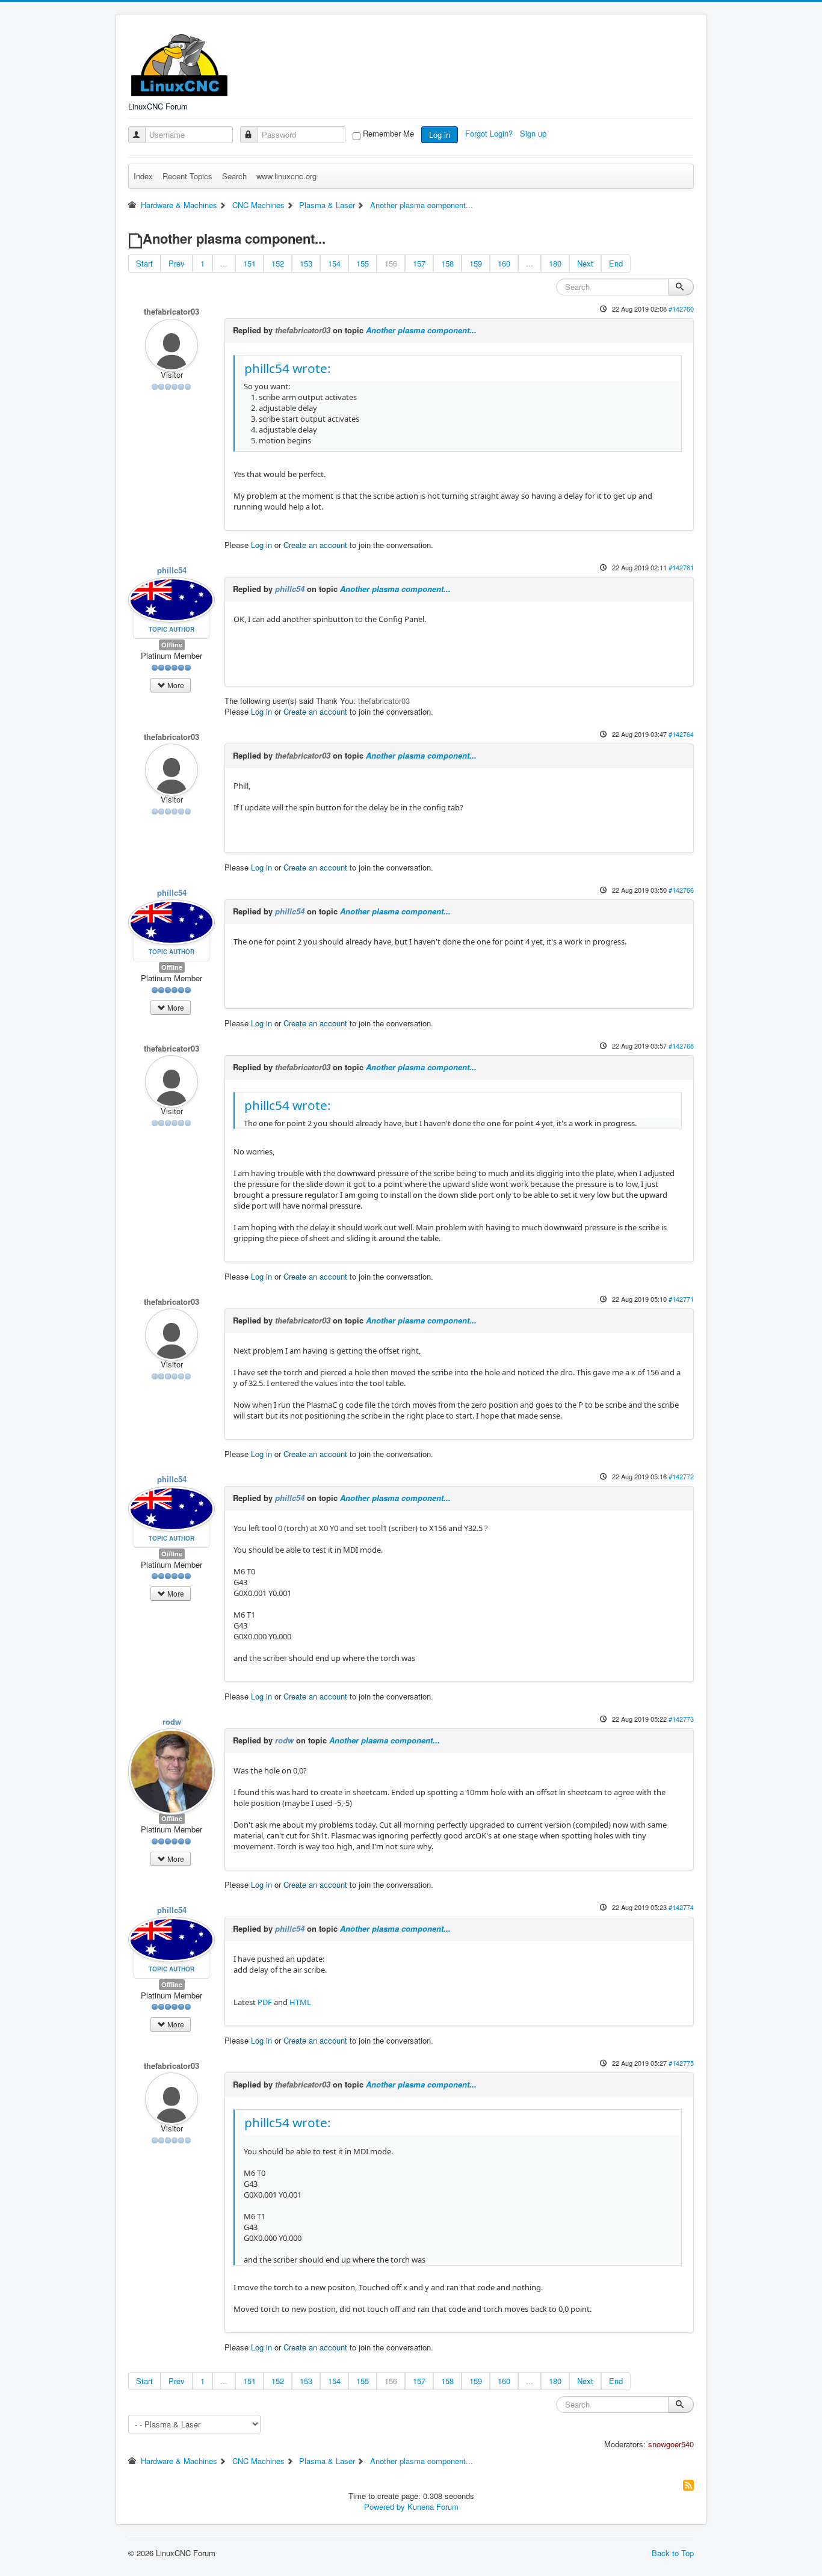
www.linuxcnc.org (286, 176)
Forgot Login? (490, 133)
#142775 (681, 2063)
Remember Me (388, 134)
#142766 (681, 890)
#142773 (681, 1719)
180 (555, 263)
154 (334, 263)
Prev (177, 263)
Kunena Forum (433, 2507)
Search (234, 176)
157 (419, 263)
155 (363, 263)
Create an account (315, 545)
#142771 (681, 1299)
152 (278, 263)
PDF (265, 2002)
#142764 (681, 734)
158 (447, 263)
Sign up (534, 133)
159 (476, 263)
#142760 (681, 309)
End (616, 263)
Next (585, 263)
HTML (300, 2002)
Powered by (385, 2507)
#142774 (681, 1907)
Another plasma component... (421, 330)
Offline (172, 645)
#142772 (681, 1476)
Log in (440, 134)
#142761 (681, 567)
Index (143, 176)
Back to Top (673, 2553)
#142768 (681, 1046)
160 (504, 263)
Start (144, 263)
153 (306, 263)
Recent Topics (187, 176)
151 (249, 263)
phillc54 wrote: (288, 368)
